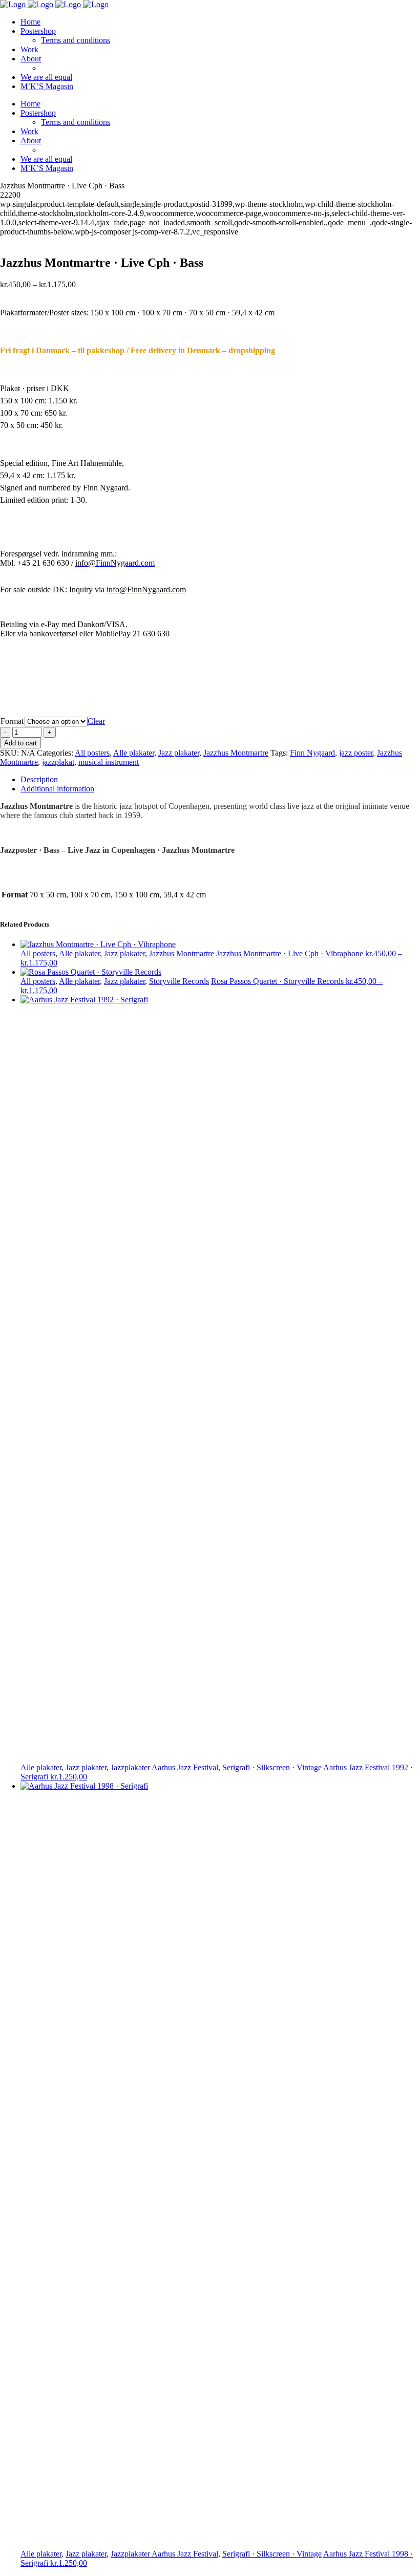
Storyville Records (179, 981)
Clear (96, 721)
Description (39, 779)
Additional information (57, 789)
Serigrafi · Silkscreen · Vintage (272, 1767)
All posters (92, 753)
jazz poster (356, 753)
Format (12, 721)
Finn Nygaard (312, 753)
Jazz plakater (179, 753)
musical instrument (109, 762)
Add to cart (20, 743)
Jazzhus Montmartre (236, 753)
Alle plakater (134, 753)
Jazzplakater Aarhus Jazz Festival (164, 1767)
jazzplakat (58, 762)
